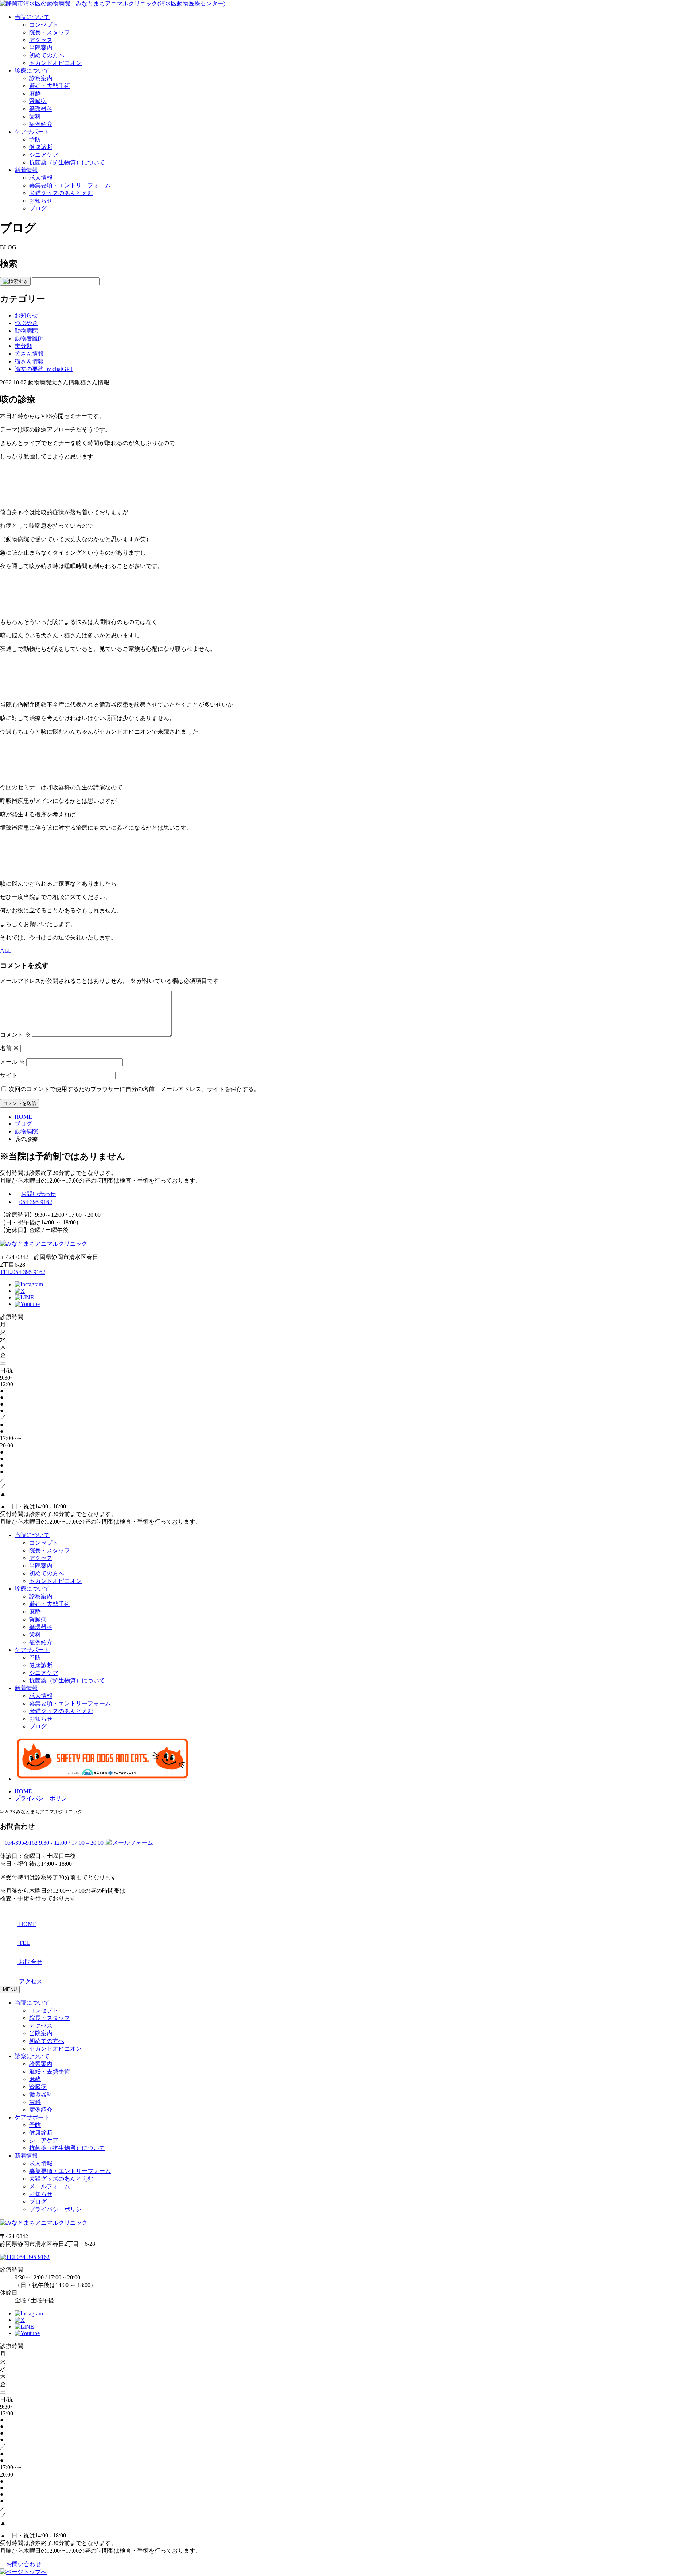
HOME (23, 1791)
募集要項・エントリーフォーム (70, 185)
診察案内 (41, 78)
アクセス (41, 40)
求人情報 (41, 178)
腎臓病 (38, 101)
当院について (32, 17)
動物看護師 (29, 338)
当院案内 (41, 48)
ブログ (38, 208)
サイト (9, 1075)
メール (12, 1062)
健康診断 (41, 147)
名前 (9, 1048)
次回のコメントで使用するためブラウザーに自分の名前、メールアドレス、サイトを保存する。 (134, 1089)
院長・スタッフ (50, 32)
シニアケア (44, 155)
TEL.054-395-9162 (23, 1272)
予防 (35, 139)
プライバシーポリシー (44, 1798)
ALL (6, 951)
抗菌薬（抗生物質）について (67, 162)
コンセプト (44, 25)
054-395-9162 (36, 1202)
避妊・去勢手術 (50, 86)
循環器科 (41, 109)
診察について (32, 2056)
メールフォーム (50, 2186)
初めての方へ (47, 55)
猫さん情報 (29, 361)
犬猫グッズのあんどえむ (61, 193)
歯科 (35, 116)
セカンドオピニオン (55, 63)
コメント (15, 1035)
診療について (32, 71)
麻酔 (35, 93)
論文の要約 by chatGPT (44, 369)
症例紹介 (41, 124)
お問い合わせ (38, 1194)
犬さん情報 (29, 354)
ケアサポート (32, 132)
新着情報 (26, 170)
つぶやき (26, 323)
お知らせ (41, 201)
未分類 (23, 346)
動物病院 (26, 331)
